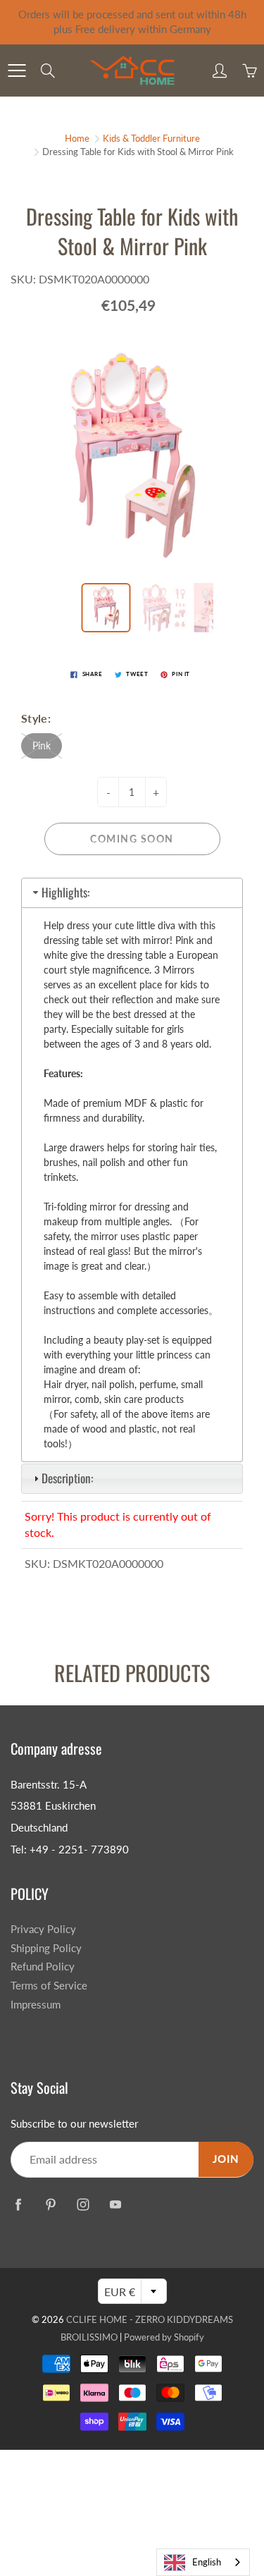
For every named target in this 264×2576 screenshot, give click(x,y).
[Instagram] (83, 2204)
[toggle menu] (17, 70)
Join (226, 2159)
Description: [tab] (67, 1478)
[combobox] (203, 2562)
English (207, 2562)
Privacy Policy (43, 1929)
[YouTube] (115, 2204)
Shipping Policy (46, 1948)
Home (77, 138)
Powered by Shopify (164, 2337)
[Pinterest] (50, 2204)
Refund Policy (43, 1967)
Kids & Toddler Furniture (151, 138)
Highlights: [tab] (65, 892)
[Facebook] (18, 2204)
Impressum (36, 2005)
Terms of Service (49, 1986)
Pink (42, 746)
